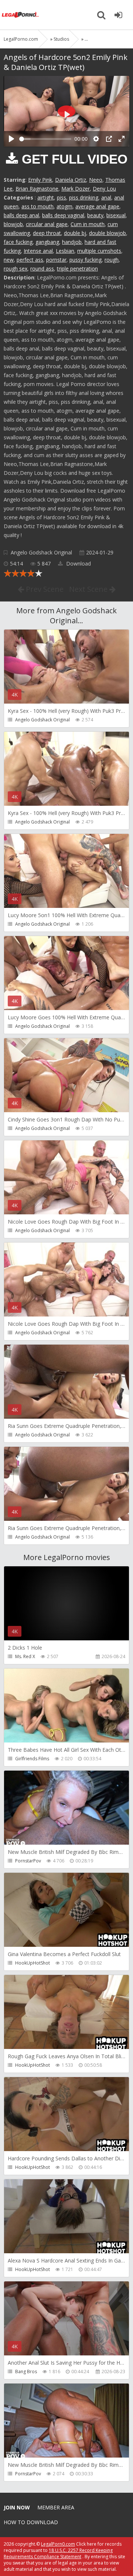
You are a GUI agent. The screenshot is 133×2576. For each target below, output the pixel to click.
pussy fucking (86, 260)
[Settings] (96, 139)
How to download (31, 2522)
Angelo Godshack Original (41, 552)
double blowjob (108, 233)
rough (112, 260)
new (9, 260)
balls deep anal (21, 215)
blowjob (13, 224)
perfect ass (30, 260)
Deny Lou (104, 189)
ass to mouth (37, 206)
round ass (42, 269)
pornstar (56, 260)
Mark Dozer (76, 189)
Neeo (96, 180)
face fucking (18, 242)
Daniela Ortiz (71, 180)
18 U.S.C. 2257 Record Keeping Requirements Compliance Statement (58, 2553)
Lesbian (65, 251)
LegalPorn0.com (58, 2544)
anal (106, 197)
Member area (56, 2507)
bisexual (116, 215)
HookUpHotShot (33, 1963)
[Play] (11, 139)
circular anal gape (47, 224)
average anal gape (97, 206)
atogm (64, 206)
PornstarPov (28, 1861)
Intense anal (38, 251)
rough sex (16, 269)
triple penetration (77, 269)
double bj (75, 233)
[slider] (45, 139)
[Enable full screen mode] (122, 139)
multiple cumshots (99, 251)
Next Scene (89, 589)
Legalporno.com (20, 15)
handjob (72, 242)
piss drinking (84, 197)
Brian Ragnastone (37, 189)
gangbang (47, 242)
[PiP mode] (109, 139)
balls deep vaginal (63, 215)
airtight (46, 197)
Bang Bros (26, 2372)
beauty (95, 215)
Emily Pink (40, 180)
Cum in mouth (88, 224)
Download (78, 563)
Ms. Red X (25, 1656)
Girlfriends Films (32, 1759)
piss (62, 197)
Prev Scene (44, 589)
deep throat (47, 233)
